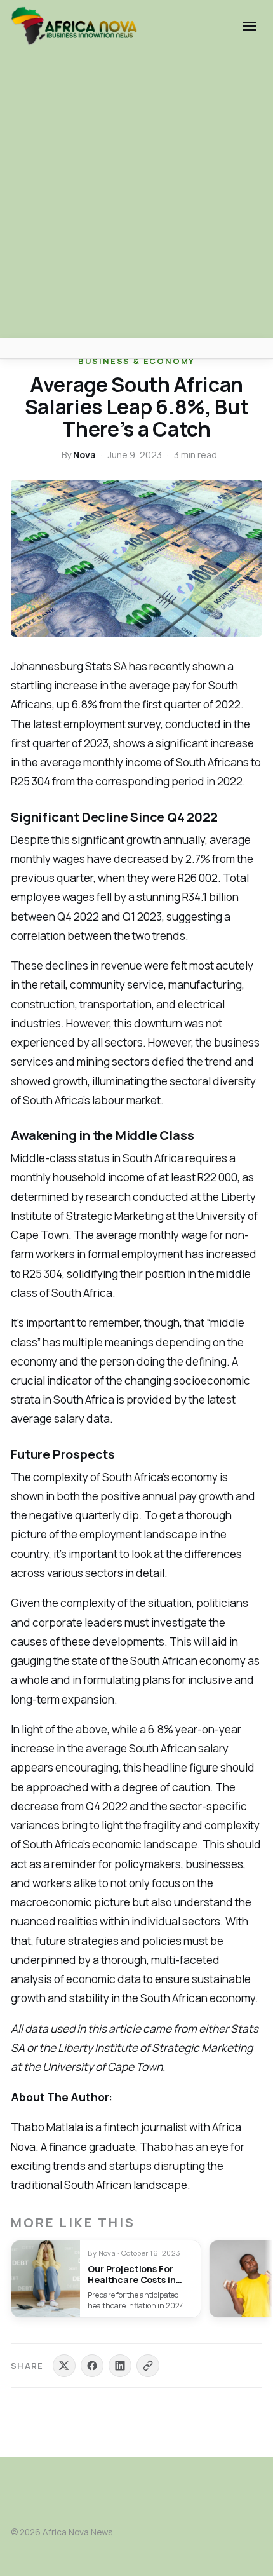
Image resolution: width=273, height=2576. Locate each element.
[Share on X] (64, 2366)
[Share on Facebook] (92, 2366)
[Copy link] (148, 2366)
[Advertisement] (136, 195)
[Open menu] (250, 26)
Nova (84, 455)
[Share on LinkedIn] (120, 2366)
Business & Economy (136, 361)
